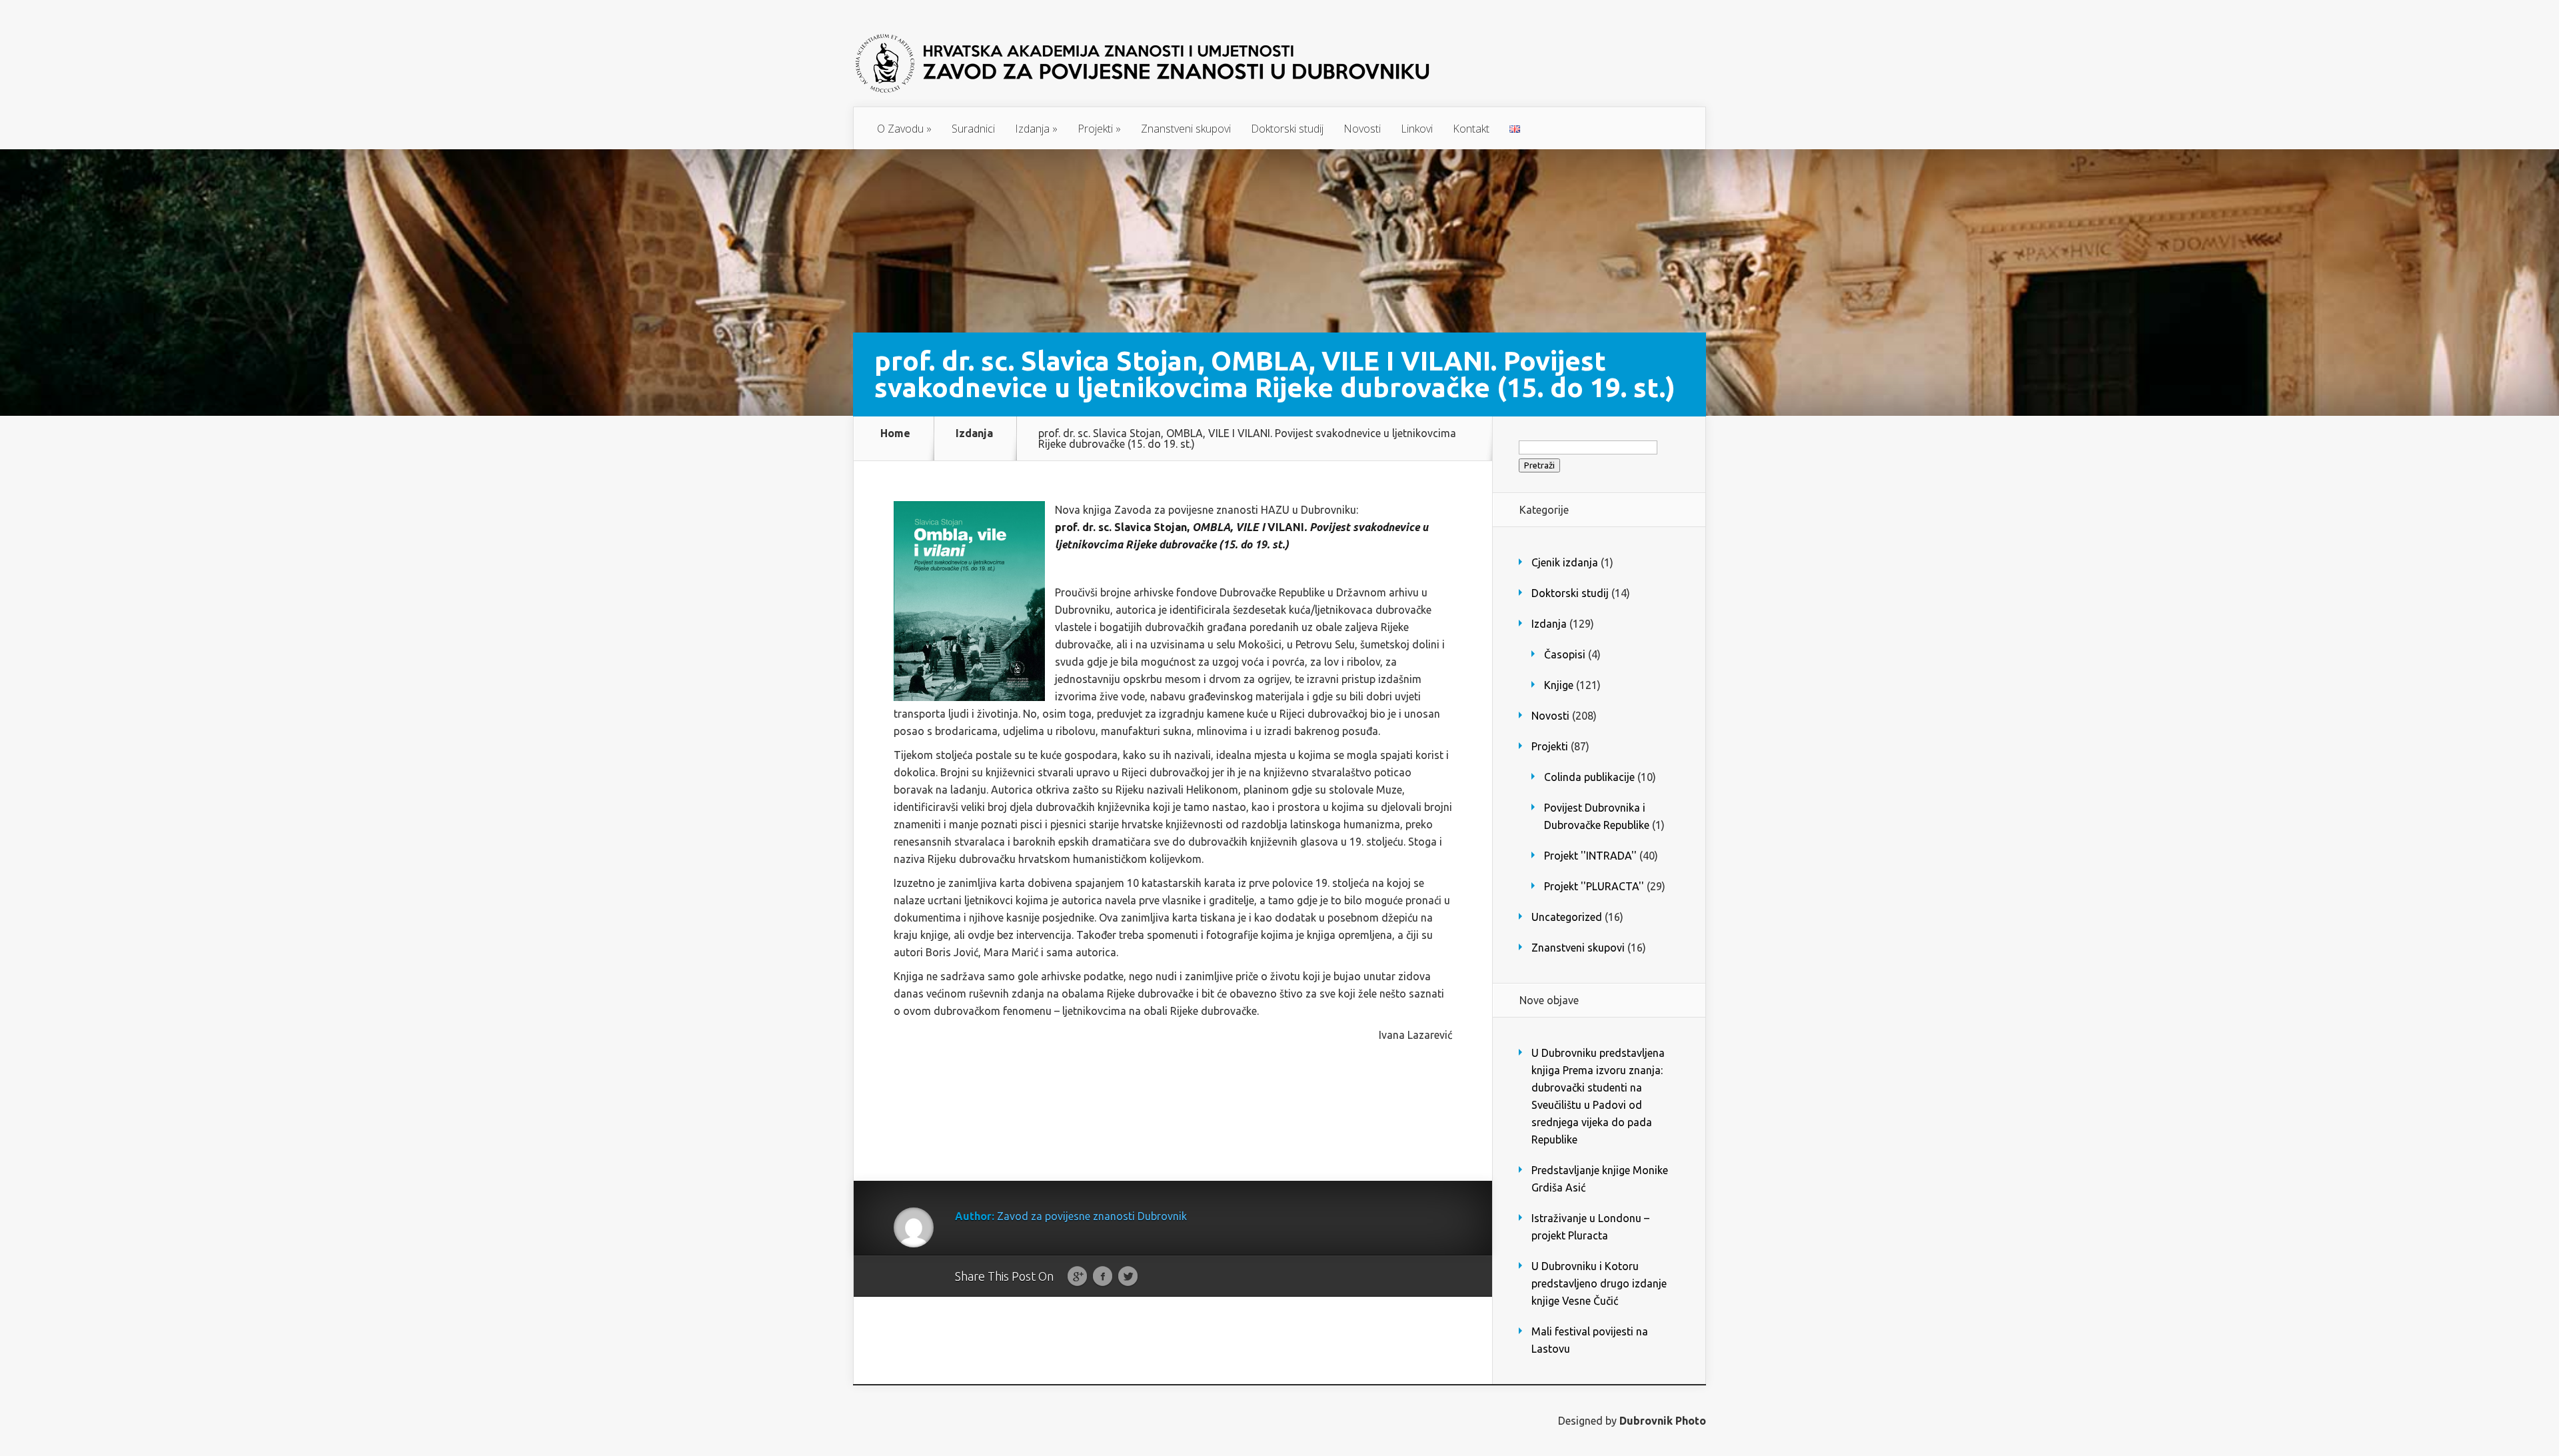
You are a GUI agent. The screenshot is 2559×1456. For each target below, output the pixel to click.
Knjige (1559, 685)
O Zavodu (904, 129)
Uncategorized (1567, 917)
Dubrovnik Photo (1663, 1421)
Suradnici (973, 129)
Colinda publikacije (1589, 777)
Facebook (1103, 1277)
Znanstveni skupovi (1186, 129)
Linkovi (1417, 129)
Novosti (1362, 129)
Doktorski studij (1287, 129)
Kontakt (1471, 129)
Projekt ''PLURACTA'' (1594, 886)
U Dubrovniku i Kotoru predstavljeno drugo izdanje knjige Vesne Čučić (1599, 1283)
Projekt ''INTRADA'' (1590, 856)
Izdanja (1036, 129)
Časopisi (1565, 654)
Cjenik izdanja (1565, 562)
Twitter (1128, 1277)
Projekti (1099, 129)
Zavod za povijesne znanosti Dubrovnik (1092, 1216)
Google (1077, 1277)
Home (895, 433)
